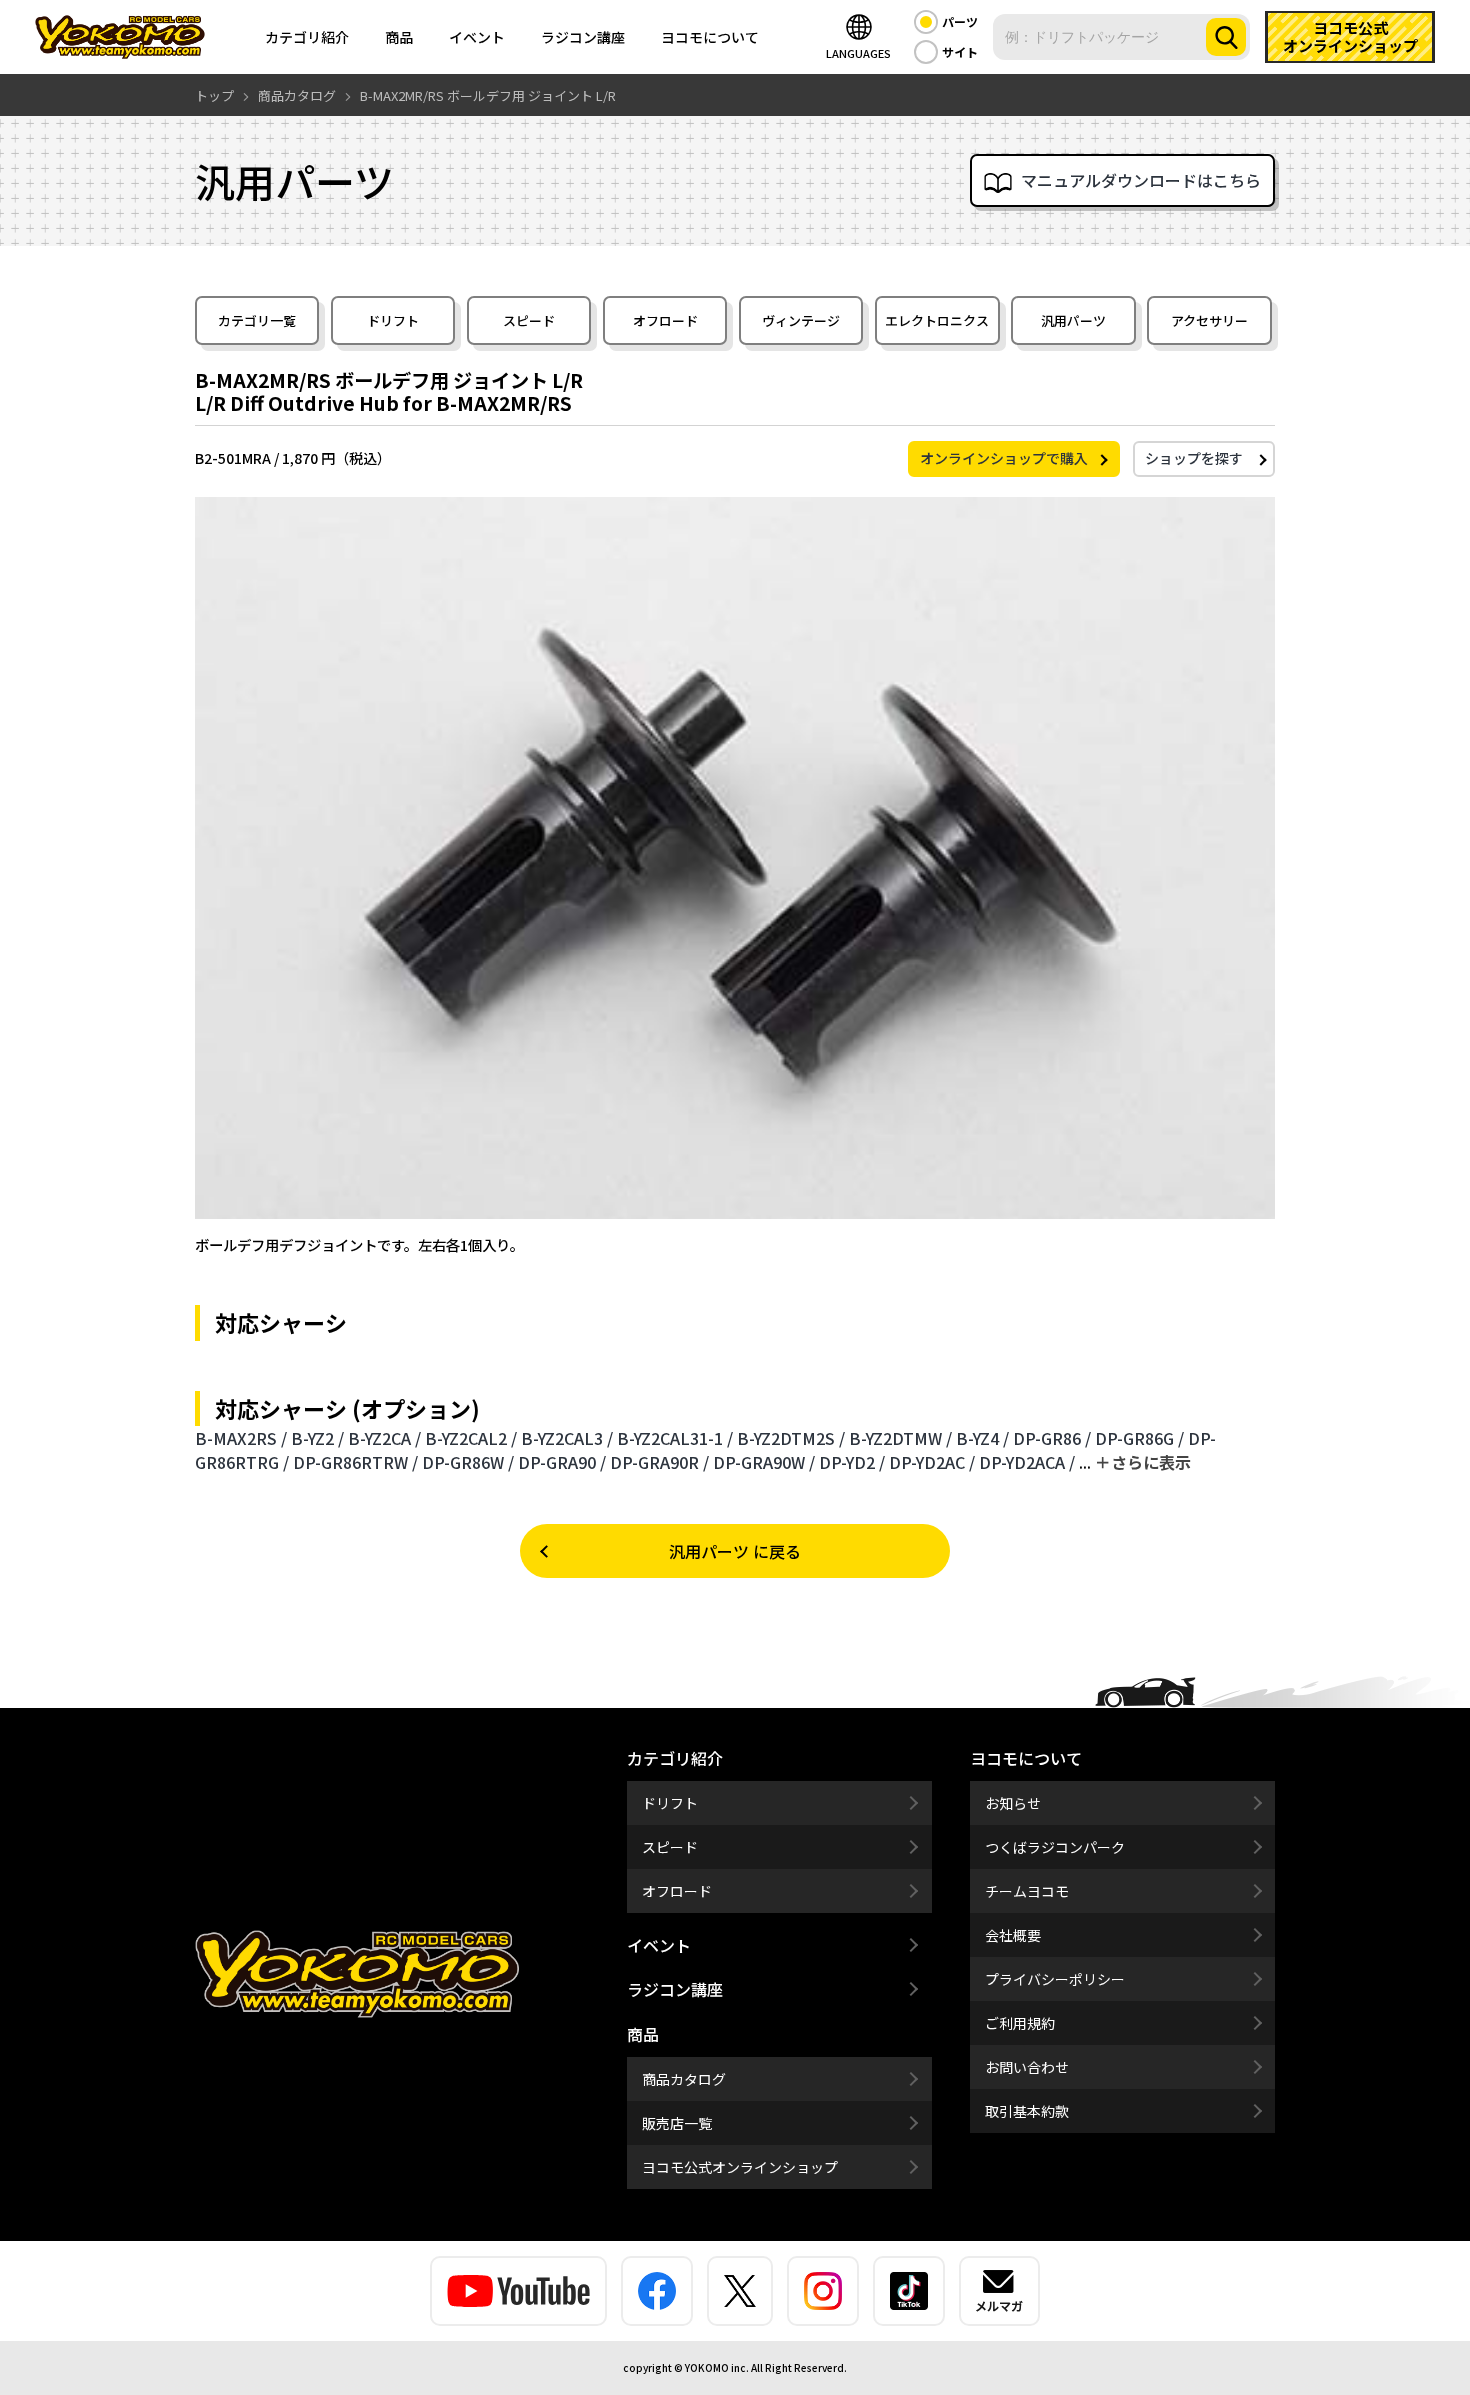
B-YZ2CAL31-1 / (675, 1438)
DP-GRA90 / (562, 1462)
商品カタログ (684, 2079)
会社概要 (1013, 1935)
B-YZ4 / (982, 1438)
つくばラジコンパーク (1055, 1847)
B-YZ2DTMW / (900, 1438)
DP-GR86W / (468, 1462)
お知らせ (1013, 1803)
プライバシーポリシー (1055, 1979)
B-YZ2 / (317, 1438)
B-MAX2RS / (241, 1438)
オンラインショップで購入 (1004, 458)
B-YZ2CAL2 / (471, 1438)
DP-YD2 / (852, 1462)
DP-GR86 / (1052, 1438)
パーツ (960, 21)
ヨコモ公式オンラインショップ (740, 2167)
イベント (477, 37)
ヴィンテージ (801, 320)
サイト (960, 51)
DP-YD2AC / (932, 1462)
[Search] (1226, 37)
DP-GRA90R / (659, 1462)
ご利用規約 (1020, 2023)
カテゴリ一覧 (257, 320)
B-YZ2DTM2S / (791, 1438)
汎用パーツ (1073, 320)
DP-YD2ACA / (1027, 1462)
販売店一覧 (677, 2123)
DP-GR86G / (1139, 1438)
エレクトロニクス (937, 320)
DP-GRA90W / (764, 1462)
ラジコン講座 (583, 37)
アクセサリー (1209, 320)
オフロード (665, 320)
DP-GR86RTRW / (355, 1462)
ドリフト (393, 320)
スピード (529, 320)
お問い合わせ (1027, 2067)
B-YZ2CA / (384, 1438)
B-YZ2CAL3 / (567, 1438)
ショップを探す (1194, 458)
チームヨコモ (1027, 1891)
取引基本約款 (1027, 2111)
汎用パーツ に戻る (735, 1551)
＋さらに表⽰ (1143, 1462)
